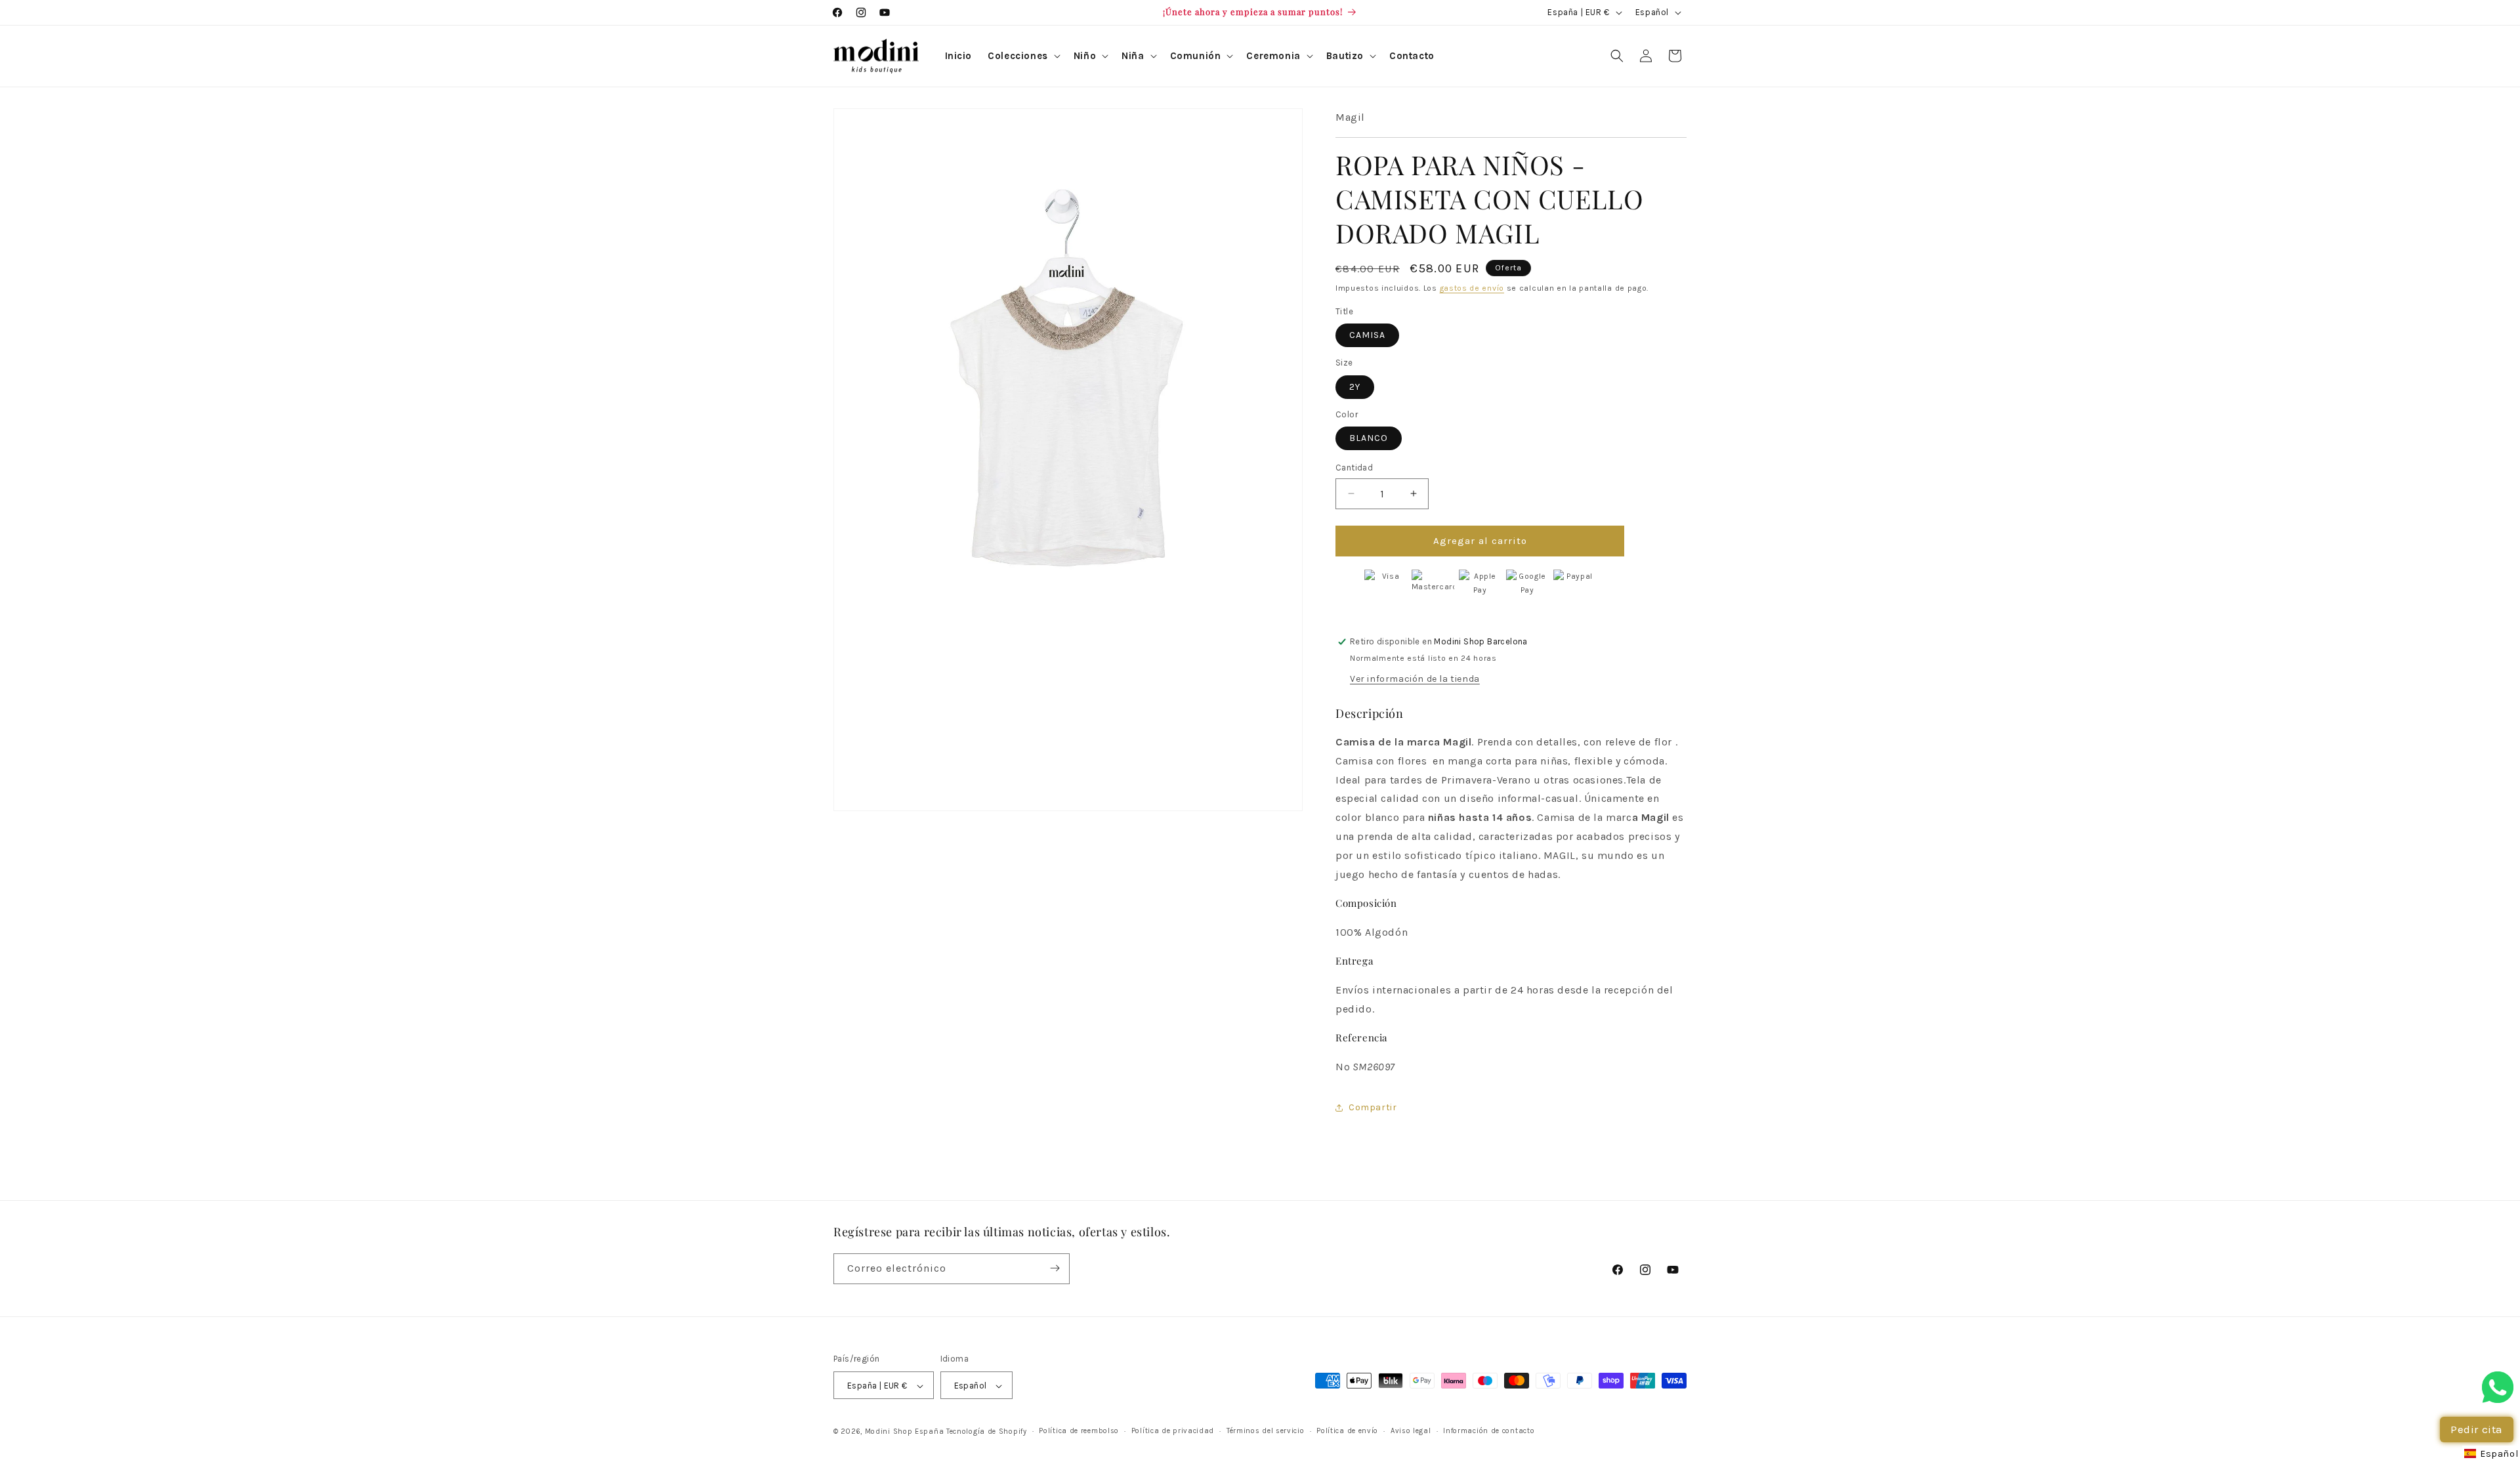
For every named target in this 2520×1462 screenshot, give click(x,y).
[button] (1023, 56)
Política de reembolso (1079, 1431)
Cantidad (1354, 468)
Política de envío (1347, 1431)
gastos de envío (1472, 288)
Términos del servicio (1266, 1431)
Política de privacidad (1173, 1431)
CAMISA (1367, 335)
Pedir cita (2477, 1429)
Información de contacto (1489, 1431)
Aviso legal (1411, 1431)
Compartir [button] (1373, 1107)
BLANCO (1369, 438)
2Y (1355, 387)
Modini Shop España (905, 1432)
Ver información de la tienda (1415, 679)
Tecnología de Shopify (987, 1432)
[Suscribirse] (1055, 1268)
